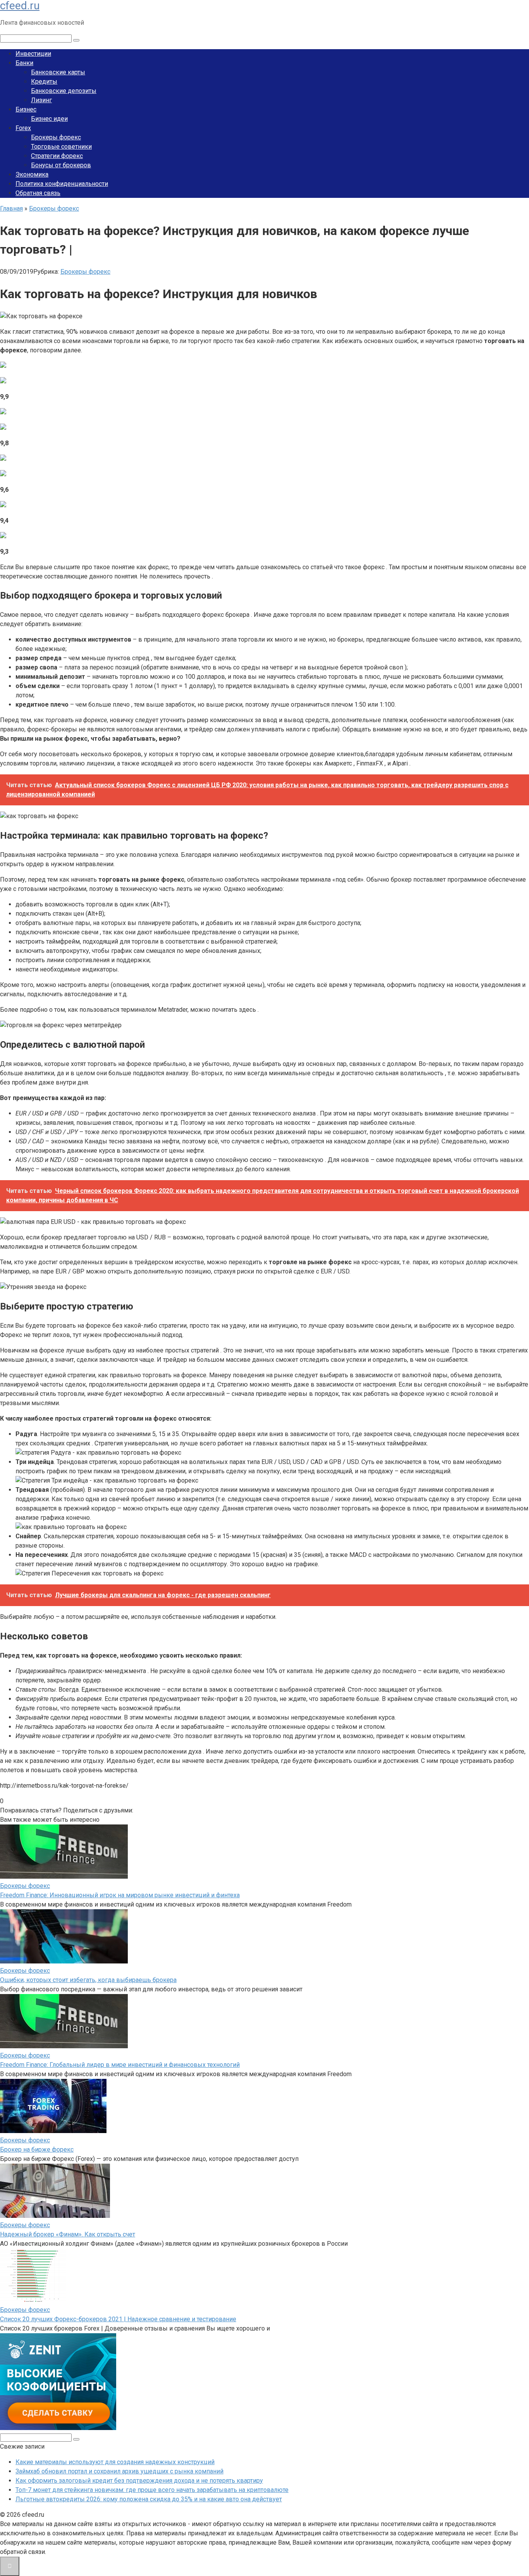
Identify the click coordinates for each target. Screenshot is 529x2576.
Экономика (32, 174)
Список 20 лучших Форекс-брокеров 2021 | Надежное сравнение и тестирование (118, 2319)
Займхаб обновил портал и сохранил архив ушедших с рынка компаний (119, 2471)
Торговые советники (61, 147)
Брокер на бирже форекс (37, 2150)
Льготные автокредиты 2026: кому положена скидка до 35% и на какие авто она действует (149, 2499)
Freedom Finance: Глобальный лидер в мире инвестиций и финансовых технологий (120, 2065)
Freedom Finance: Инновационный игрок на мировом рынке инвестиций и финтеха (120, 1895)
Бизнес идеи (49, 119)
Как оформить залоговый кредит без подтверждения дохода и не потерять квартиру (139, 2481)
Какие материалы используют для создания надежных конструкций (115, 2462)
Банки (24, 63)
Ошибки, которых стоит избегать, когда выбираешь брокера (88, 1980)
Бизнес (26, 109)
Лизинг (41, 100)
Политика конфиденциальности (62, 184)
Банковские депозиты (64, 91)
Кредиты (44, 82)
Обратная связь (38, 193)
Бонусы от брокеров (61, 165)
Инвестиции (33, 54)
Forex (23, 128)
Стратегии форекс (57, 156)
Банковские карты (58, 72)
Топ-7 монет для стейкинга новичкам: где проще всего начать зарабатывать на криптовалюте (152, 2490)
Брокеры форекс (56, 137)
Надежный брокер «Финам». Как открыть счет (68, 2234)
